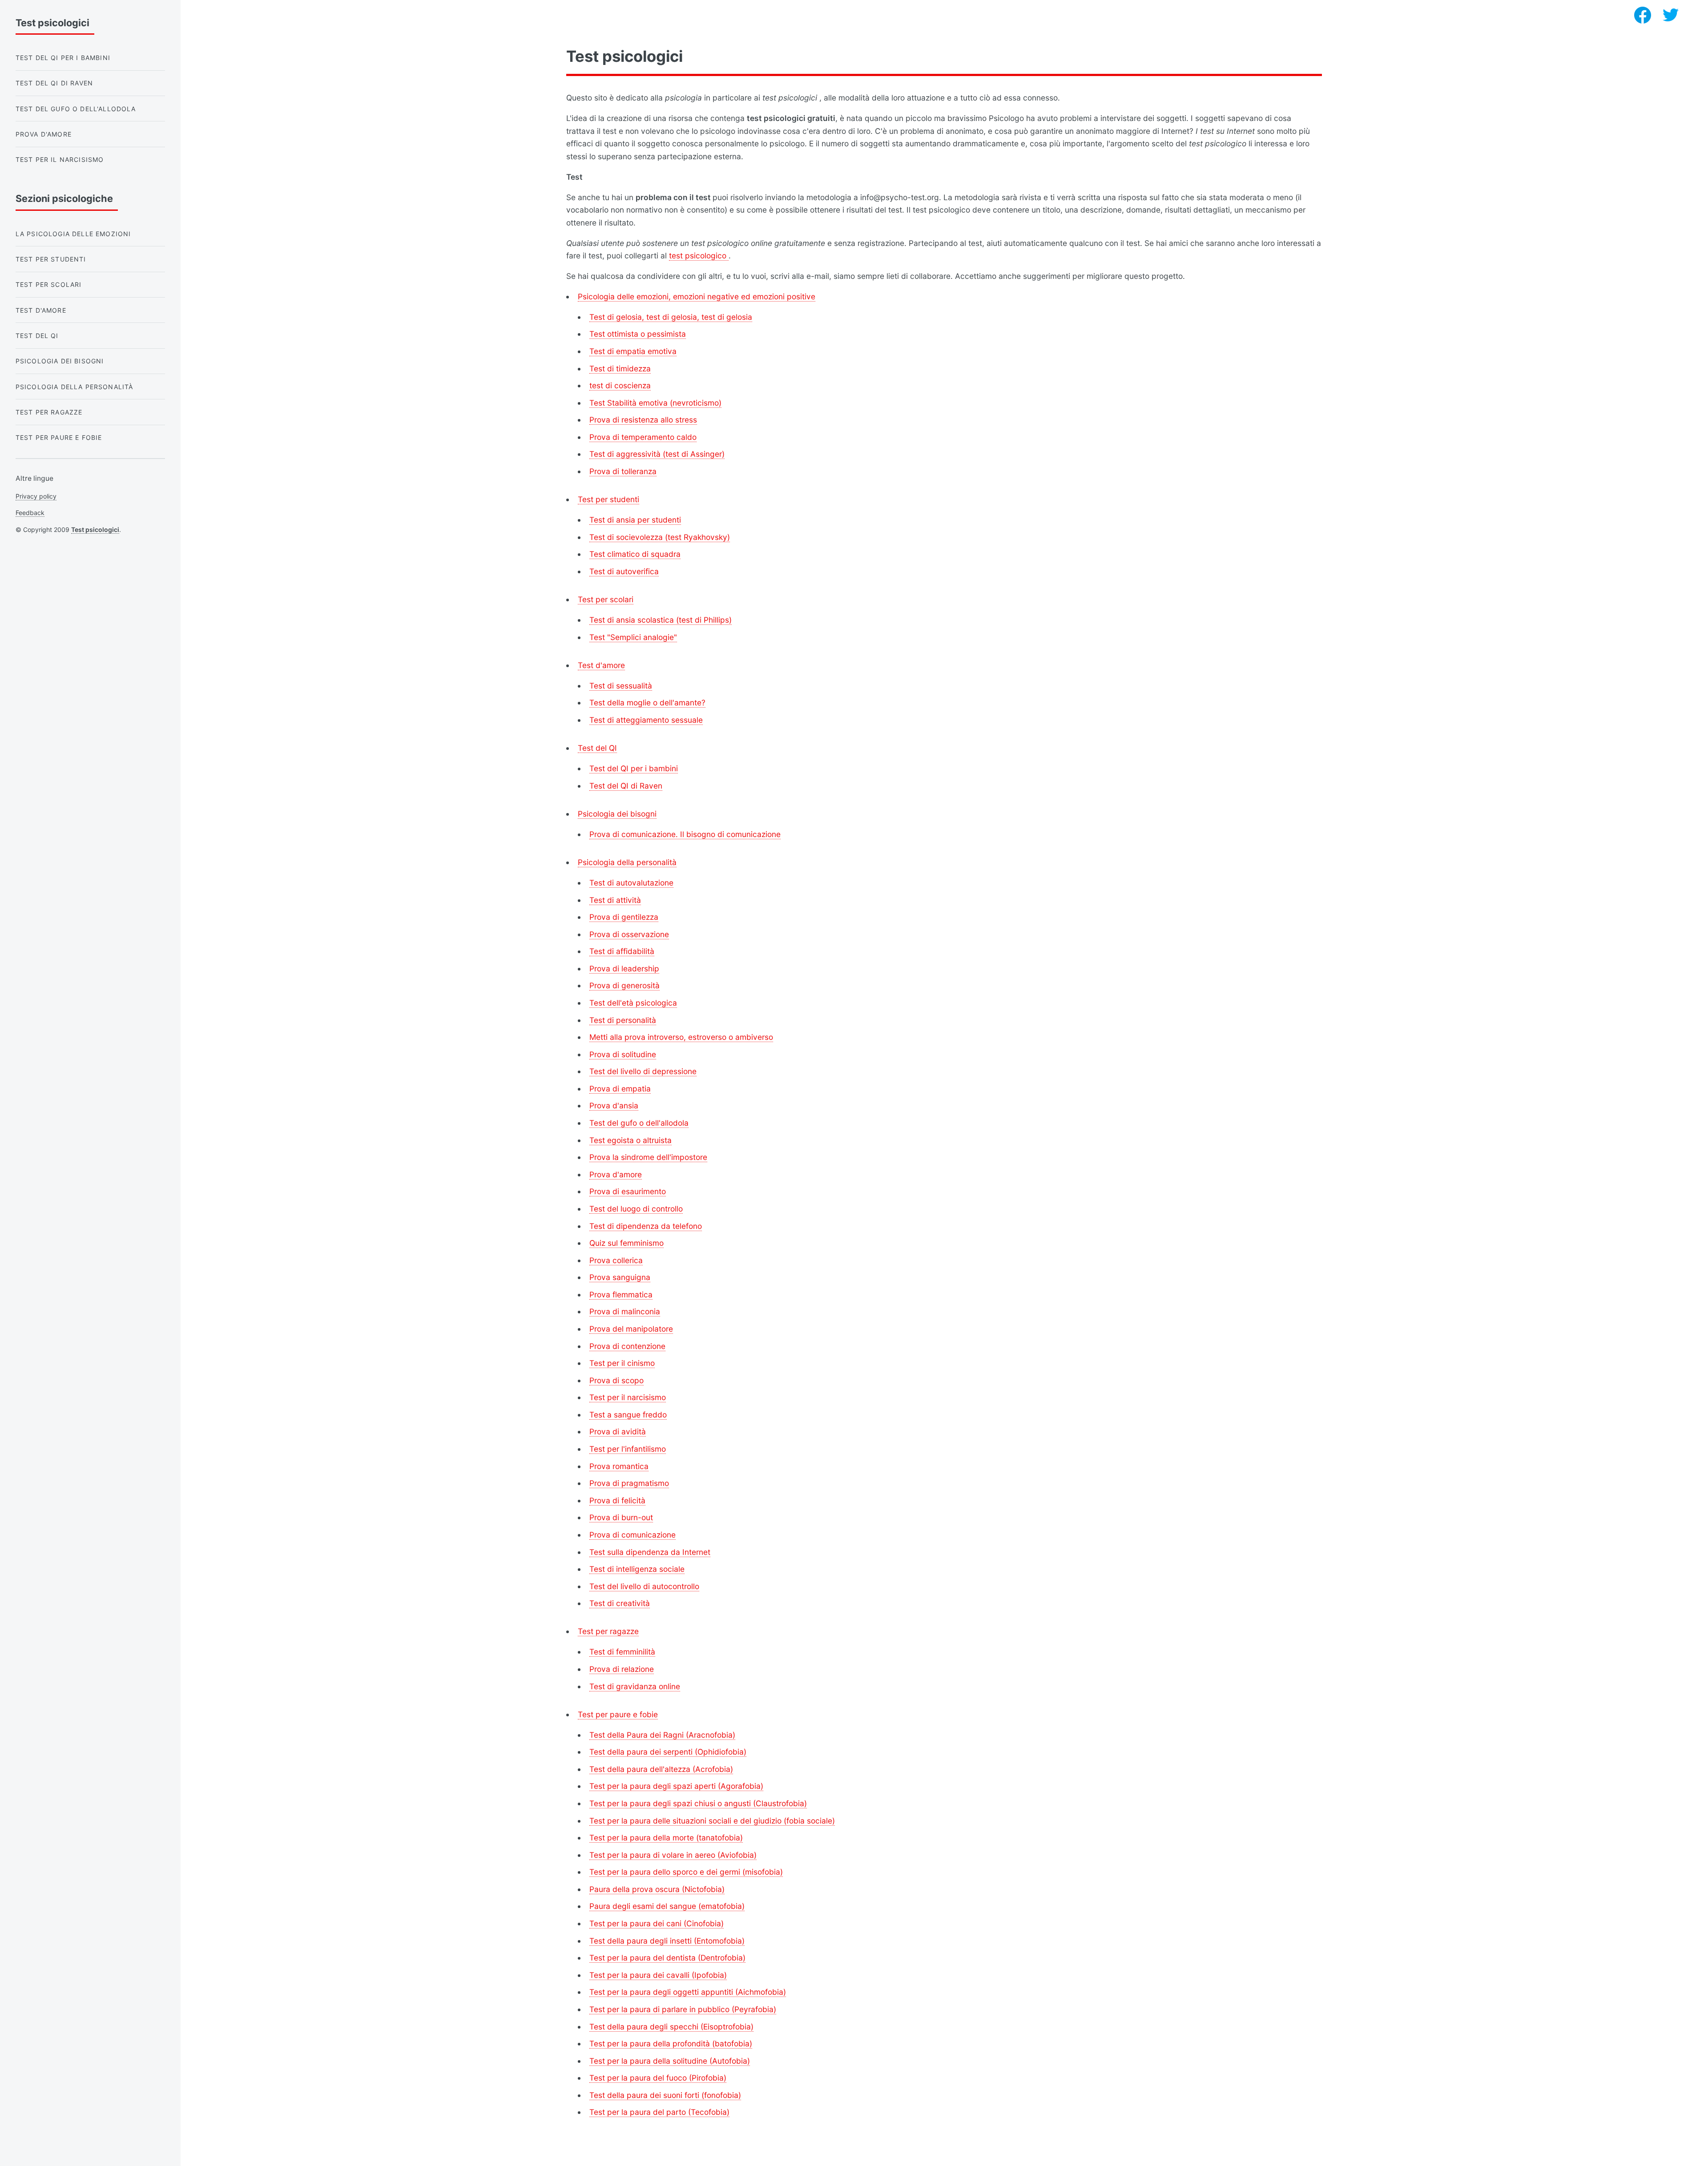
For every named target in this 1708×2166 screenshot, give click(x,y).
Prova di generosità (624, 985)
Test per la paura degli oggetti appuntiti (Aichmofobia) (688, 1992)
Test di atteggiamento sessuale (646, 720)
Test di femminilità (622, 1652)
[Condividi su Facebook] (1643, 15)
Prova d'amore (616, 1174)
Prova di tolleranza (623, 471)
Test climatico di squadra (635, 554)
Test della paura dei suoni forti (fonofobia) (665, 2095)
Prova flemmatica (621, 1294)
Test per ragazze (608, 1631)
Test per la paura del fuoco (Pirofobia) (658, 2078)
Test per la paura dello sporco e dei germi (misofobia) (686, 1872)
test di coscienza (620, 385)
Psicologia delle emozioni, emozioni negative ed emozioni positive (697, 296)
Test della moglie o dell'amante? (647, 703)
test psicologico (699, 256)
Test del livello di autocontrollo (644, 1586)
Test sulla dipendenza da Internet (650, 1552)
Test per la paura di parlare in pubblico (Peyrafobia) (683, 2009)
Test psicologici (95, 529)
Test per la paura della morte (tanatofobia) (666, 1838)
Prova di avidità (618, 1431)
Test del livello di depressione (643, 1071)
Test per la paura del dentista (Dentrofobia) (667, 1958)
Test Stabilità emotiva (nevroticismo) (655, 403)
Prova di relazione (622, 1669)
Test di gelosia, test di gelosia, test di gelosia (671, 317)
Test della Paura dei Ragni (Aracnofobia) (662, 1735)
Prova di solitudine (623, 1054)
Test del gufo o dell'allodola (639, 1123)
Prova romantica (619, 1466)
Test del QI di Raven (626, 786)
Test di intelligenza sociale (637, 1569)
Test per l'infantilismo (628, 1449)
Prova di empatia (620, 1089)
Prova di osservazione (629, 934)
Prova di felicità (617, 1500)
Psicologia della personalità (627, 862)
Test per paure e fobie (618, 1714)
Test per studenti (608, 499)
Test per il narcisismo (628, 1397)
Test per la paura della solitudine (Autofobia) (670, 2061)
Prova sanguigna (620, 1277)
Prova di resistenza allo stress (643, 420)
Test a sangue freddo (628, 1415)
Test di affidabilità (622, 951)
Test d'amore (601, 665)
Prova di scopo (616, 1380)
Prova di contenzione (627, 1346)
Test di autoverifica (624, 571)
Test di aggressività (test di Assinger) (657, 454)
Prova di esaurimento (628, 1191)
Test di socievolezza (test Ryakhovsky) (660, 537)
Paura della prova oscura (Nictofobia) (657, 1889)
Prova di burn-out (621, 1517)
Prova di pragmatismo (629, 1483)
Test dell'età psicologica (633, 1003)
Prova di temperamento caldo (643, 437)
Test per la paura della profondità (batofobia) (671, 2043)
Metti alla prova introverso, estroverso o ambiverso (681, 1037)
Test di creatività (620, 1603)
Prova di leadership (624, 968)
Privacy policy (36, 496)
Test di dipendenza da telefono (646, 1226)
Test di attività (615, 900)
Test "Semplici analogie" (633, 637)
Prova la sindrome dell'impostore (648, 1157)
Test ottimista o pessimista (638, 334)
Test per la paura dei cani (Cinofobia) (657, 1923)
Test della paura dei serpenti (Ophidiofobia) (668, 1752)
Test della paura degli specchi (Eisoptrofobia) (671, 2027)
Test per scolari (606, 599)
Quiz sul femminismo (626, 1243)
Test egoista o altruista (630, 1140)
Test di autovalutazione (631, 883)
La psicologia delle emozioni (73, 234)
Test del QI (597, 748)
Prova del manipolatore (631, 1329)
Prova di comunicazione (632, 1535)
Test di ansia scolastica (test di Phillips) (661, 620)
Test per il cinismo (622, 1363)
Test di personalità (623, 1020)
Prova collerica (616, 1260)
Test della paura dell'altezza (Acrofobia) (661, 1769)
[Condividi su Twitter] (1671, 15)
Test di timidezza (620, 368)
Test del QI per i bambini (634, 768)
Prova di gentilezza (624, 917)
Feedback (30, 513)
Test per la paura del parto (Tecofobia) (659, 2112)
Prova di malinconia (625, 1311)
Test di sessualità (621, 686)
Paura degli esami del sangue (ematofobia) (667, 1906)
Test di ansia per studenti (635, 520)
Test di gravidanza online (635, 1686)
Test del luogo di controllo (636, 1209)
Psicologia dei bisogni (617, 814)
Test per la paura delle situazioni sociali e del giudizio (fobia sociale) (712, 1821)
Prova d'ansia (614, 1105)
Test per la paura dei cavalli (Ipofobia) (658, 1975)
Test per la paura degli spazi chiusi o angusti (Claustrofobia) (698, 1803)
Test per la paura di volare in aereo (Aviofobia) (673, 1855)
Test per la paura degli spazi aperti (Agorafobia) (676, 1786)
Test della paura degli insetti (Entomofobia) (667, 1941)
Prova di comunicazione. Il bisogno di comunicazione (685, 834)
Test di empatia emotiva (633, 351)
